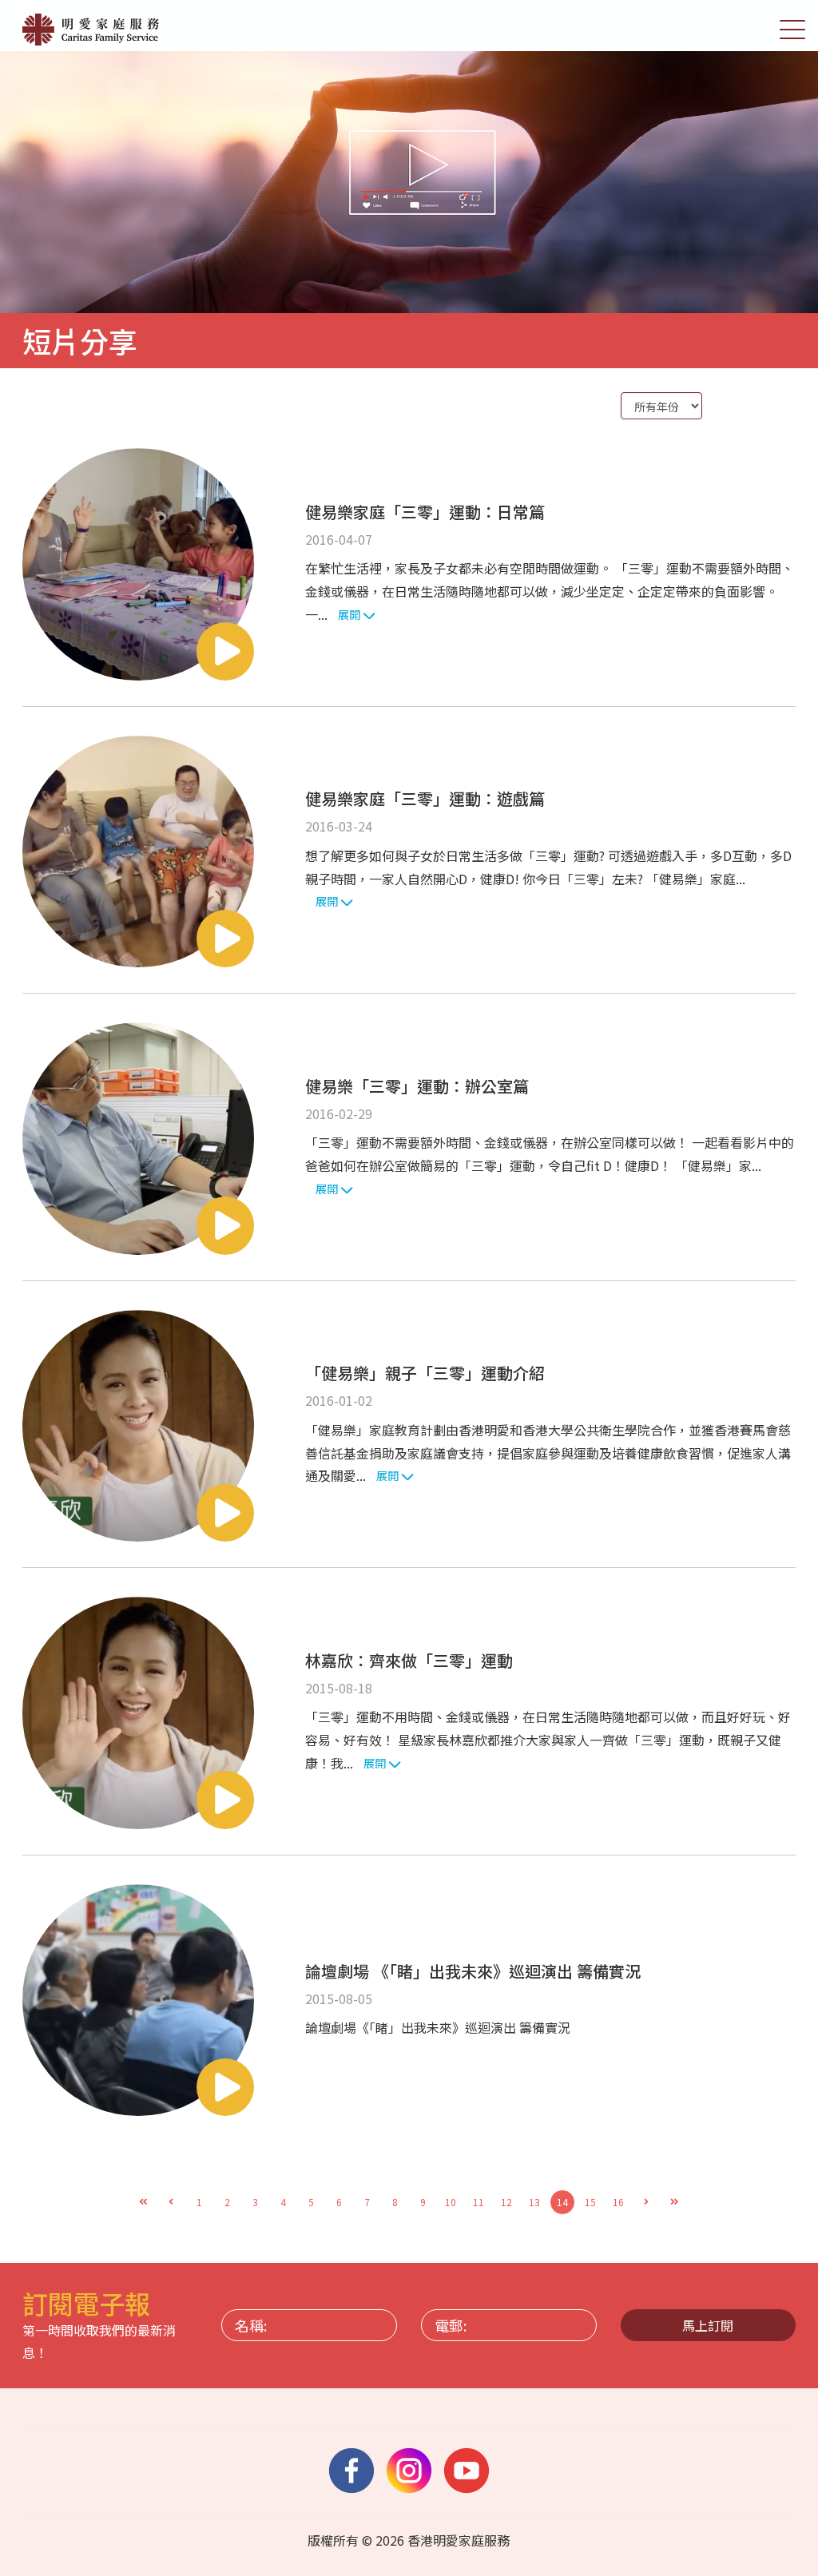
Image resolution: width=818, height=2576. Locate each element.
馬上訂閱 (708, 2325)
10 (451, 2202)
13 (534, 2202)
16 (618, 2202)
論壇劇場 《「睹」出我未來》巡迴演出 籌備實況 (473, 1971)
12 (506, 2202)
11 (478, 2202)
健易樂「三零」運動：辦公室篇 (417, 1086)
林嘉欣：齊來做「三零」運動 (409, 1660)
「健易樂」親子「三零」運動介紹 (425, 1373)
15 (590, 2202)
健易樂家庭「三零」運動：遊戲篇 (425, 798)
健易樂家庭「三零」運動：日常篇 (425, 512)
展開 (350, 614)
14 (562, 2202)
